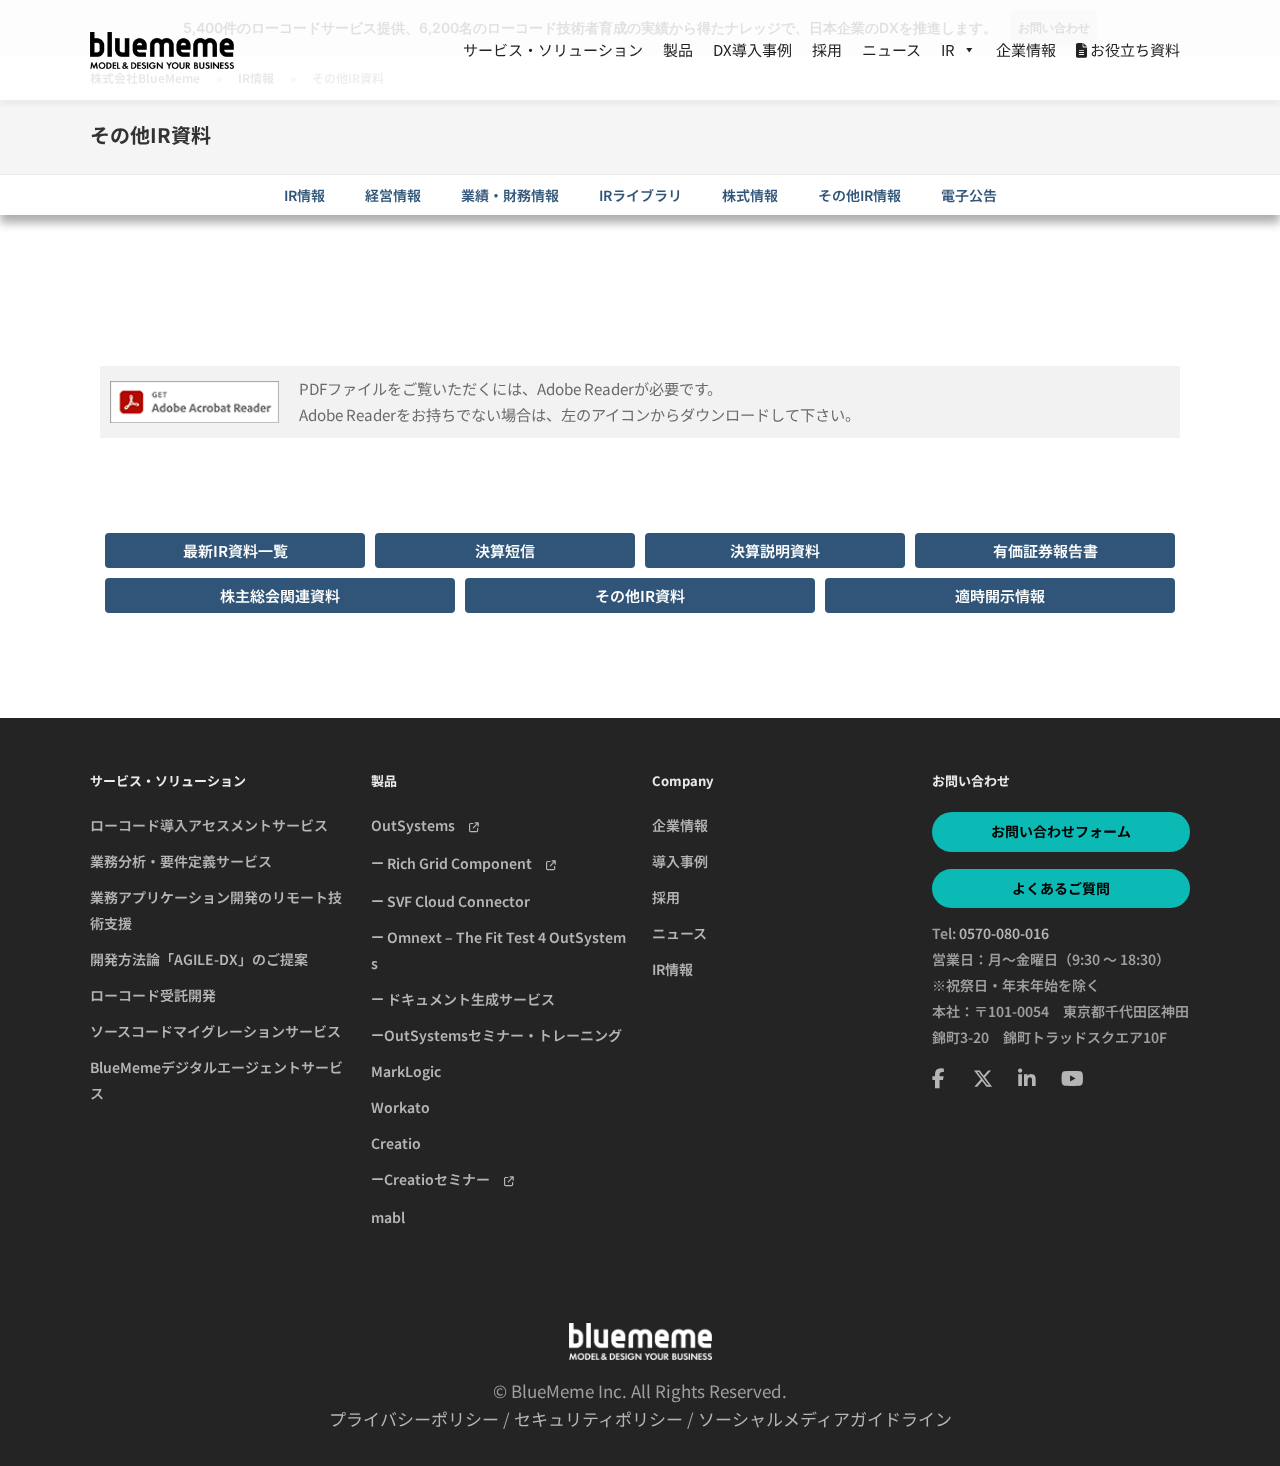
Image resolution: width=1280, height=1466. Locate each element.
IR (948, 49)
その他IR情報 (859, 195)
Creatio (396, 1143)
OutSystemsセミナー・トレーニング (503, 1035)
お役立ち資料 (1133, 49)
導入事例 (680, 861)
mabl (388, 1217)
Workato (400, 1107)
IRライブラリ (640, 195)
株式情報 (750, 195)
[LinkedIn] (1027, 1077)
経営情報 (393, 195)
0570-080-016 (1004, 933)
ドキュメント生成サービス (469, 999)
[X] (983, 1077)
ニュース (891, 49)
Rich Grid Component (465, 863)
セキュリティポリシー (598, 1418)
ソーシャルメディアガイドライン (825, 1418)
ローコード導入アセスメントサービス (209, 825)
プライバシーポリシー (414, 1418)
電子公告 (969, 195)
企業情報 (1026, 49)
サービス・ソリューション (553, 49)
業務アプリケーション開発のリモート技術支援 (216, 910)
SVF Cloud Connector (457, 901)
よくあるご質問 (1061, 888)
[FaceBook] (938, 1077)
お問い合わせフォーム (1061, 831)
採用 (827, 49)
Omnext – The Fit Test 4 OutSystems (498, 950)
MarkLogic (406, 1071)
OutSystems (420, 825)
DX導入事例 (752, 49)
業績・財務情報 (510, 195)
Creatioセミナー (444, 1179)
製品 (678, 49)
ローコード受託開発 (153, 995)
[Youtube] (1072, 1077)
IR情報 (304, 195)
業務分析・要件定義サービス (181, 861)
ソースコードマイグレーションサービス (215, 1031)
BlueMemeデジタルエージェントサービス (216, 1080)
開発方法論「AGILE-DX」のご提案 (199, 959)
